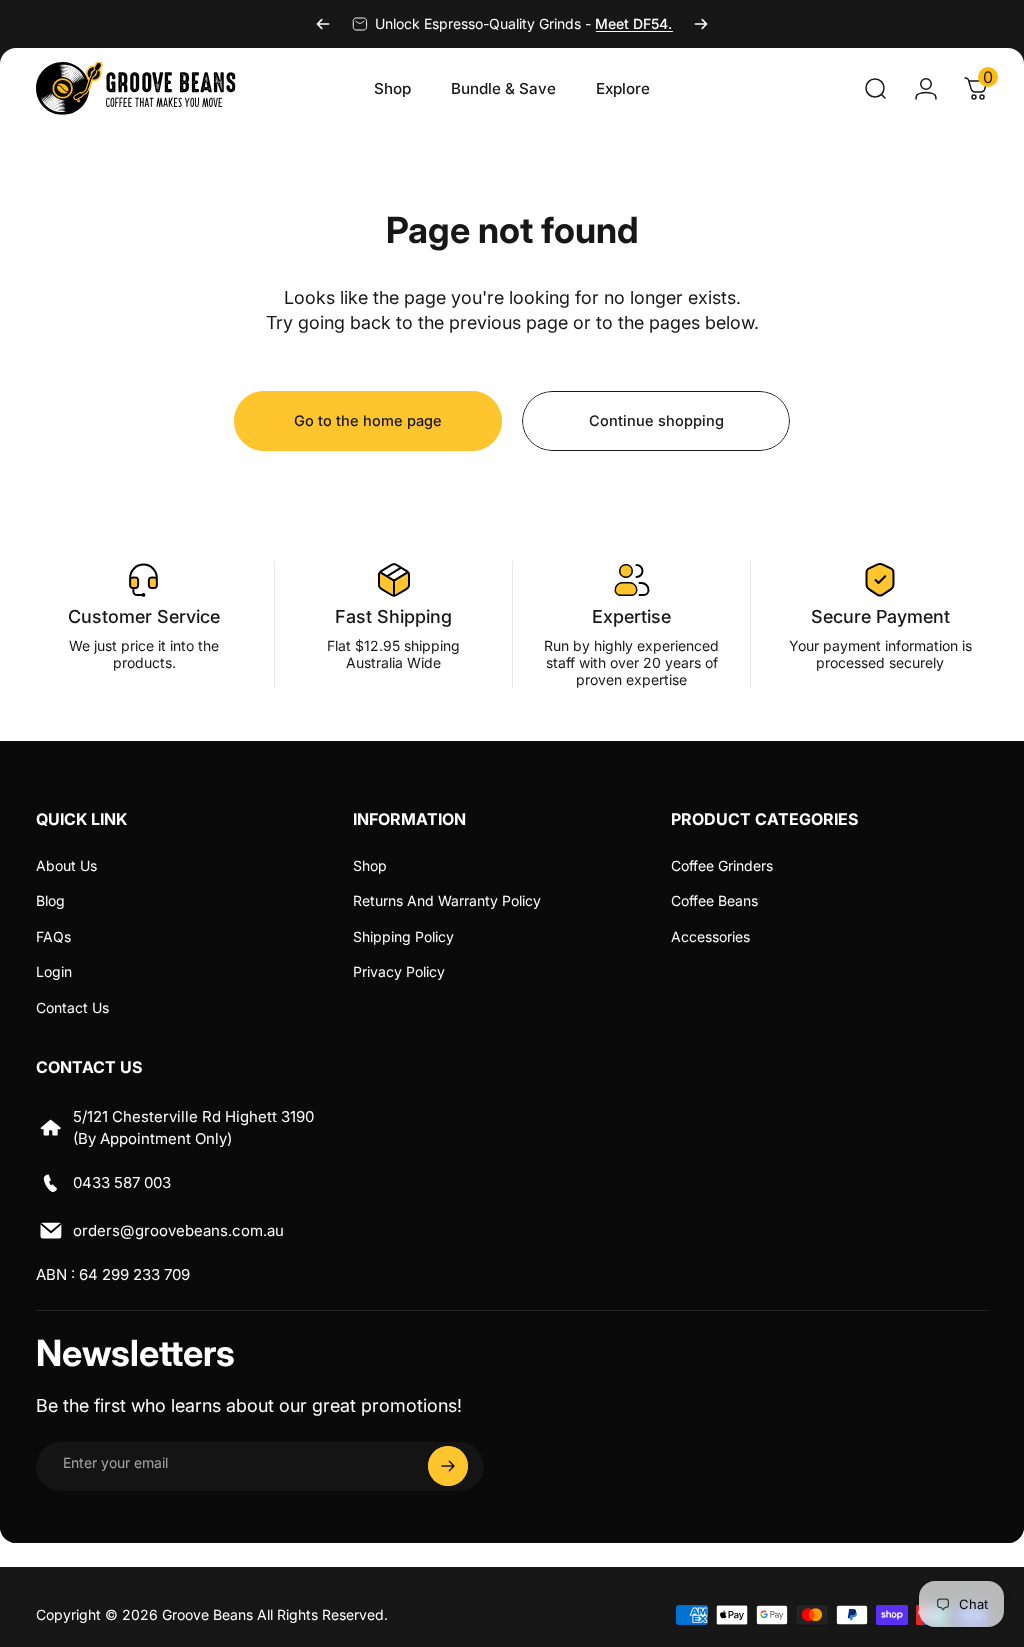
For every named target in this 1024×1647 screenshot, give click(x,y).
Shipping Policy (403, 936)
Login (54, 971)
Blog (50, 900)
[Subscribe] (448, 1466)
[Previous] (323, 24)
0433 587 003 (122, 1182)
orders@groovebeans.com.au (178, 1230)
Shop (370, 865)
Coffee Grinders (722, 865)
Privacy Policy (399, 971)
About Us (66, 865)
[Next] (701, 24)
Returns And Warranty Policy (447, 900)
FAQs (53, 936)
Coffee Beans (714, 900)
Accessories (710, 936)
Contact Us (72, 1007)
